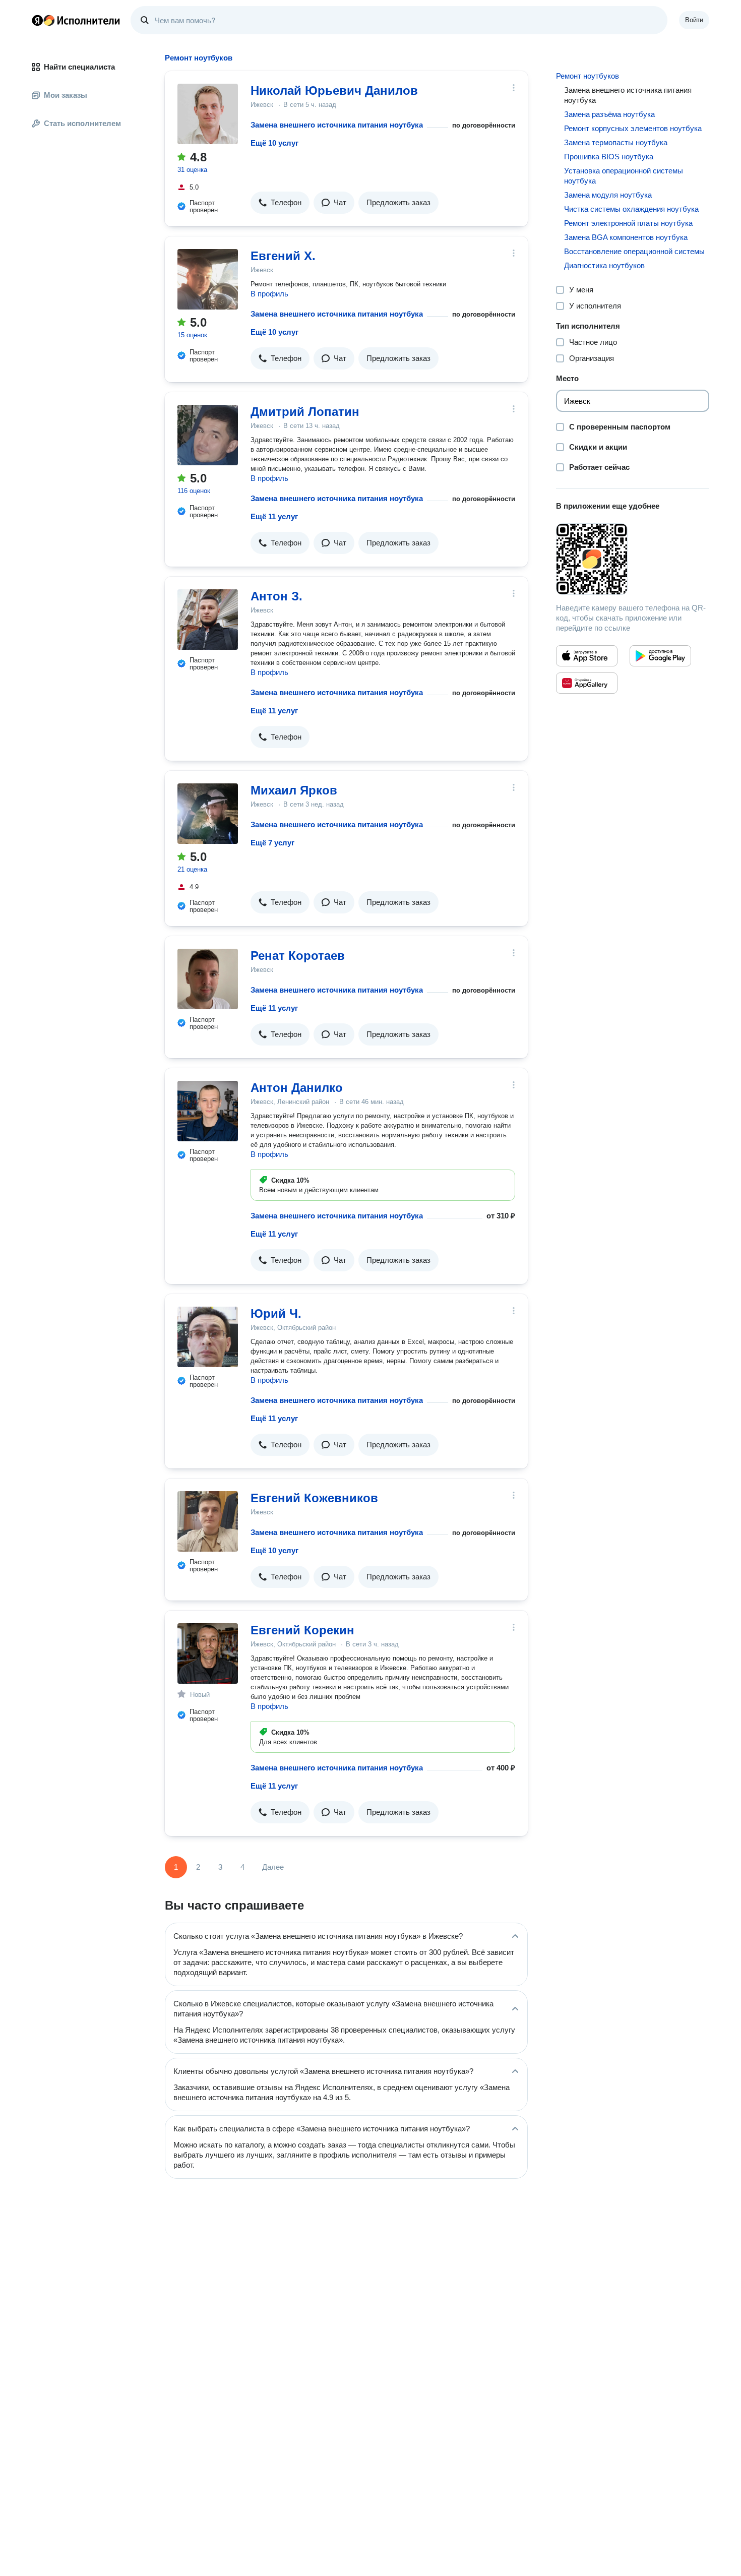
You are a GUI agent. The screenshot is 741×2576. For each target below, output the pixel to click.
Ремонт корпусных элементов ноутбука (633, 128)
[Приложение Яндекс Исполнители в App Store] (587, 656)
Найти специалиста (79, 67)
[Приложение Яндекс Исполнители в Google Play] (660, 656)
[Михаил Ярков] (208, 814)
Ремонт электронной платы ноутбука (628, 223)
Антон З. (276, 596)
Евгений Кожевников (314, 1498)
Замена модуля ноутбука (608, 195)
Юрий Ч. (276, 1313)
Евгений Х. (283, 256)
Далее (273, 1867)
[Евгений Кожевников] (208, 1521)
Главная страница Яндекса (37, 20)
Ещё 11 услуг (274, 516)
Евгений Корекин (302, 1630)
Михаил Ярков (294, 790)
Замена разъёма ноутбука (609, 114)
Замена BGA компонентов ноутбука (626, 237)
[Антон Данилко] (208, 1111)
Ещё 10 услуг (274, 143)
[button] (280, 203)
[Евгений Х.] (208, 279)
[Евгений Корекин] (208, 1653)
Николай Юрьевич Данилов (334, 90)
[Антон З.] (208, 620)
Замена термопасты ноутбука (616, 142)
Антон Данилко (297, 1088)
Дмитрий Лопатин (305, 412)
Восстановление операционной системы (634, 251)
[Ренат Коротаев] (208, 979)
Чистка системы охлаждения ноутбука (631, 209)
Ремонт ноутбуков (588, 76)
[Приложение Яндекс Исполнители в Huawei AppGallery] (587, 683)
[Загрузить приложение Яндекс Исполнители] (633, 559)
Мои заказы (66, 95)
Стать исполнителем (82, 123)
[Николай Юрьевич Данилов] (208, 114)
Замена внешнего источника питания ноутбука (337, 125)
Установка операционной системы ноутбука (624, 176)
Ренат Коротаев (298, 956)
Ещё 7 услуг (272, 843)
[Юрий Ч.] (208, 1337)
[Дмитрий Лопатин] (208, 435)
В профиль (269, 294)
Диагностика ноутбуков (604, 265)
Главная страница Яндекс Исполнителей (76, 20)
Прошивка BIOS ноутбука (609, 157)
